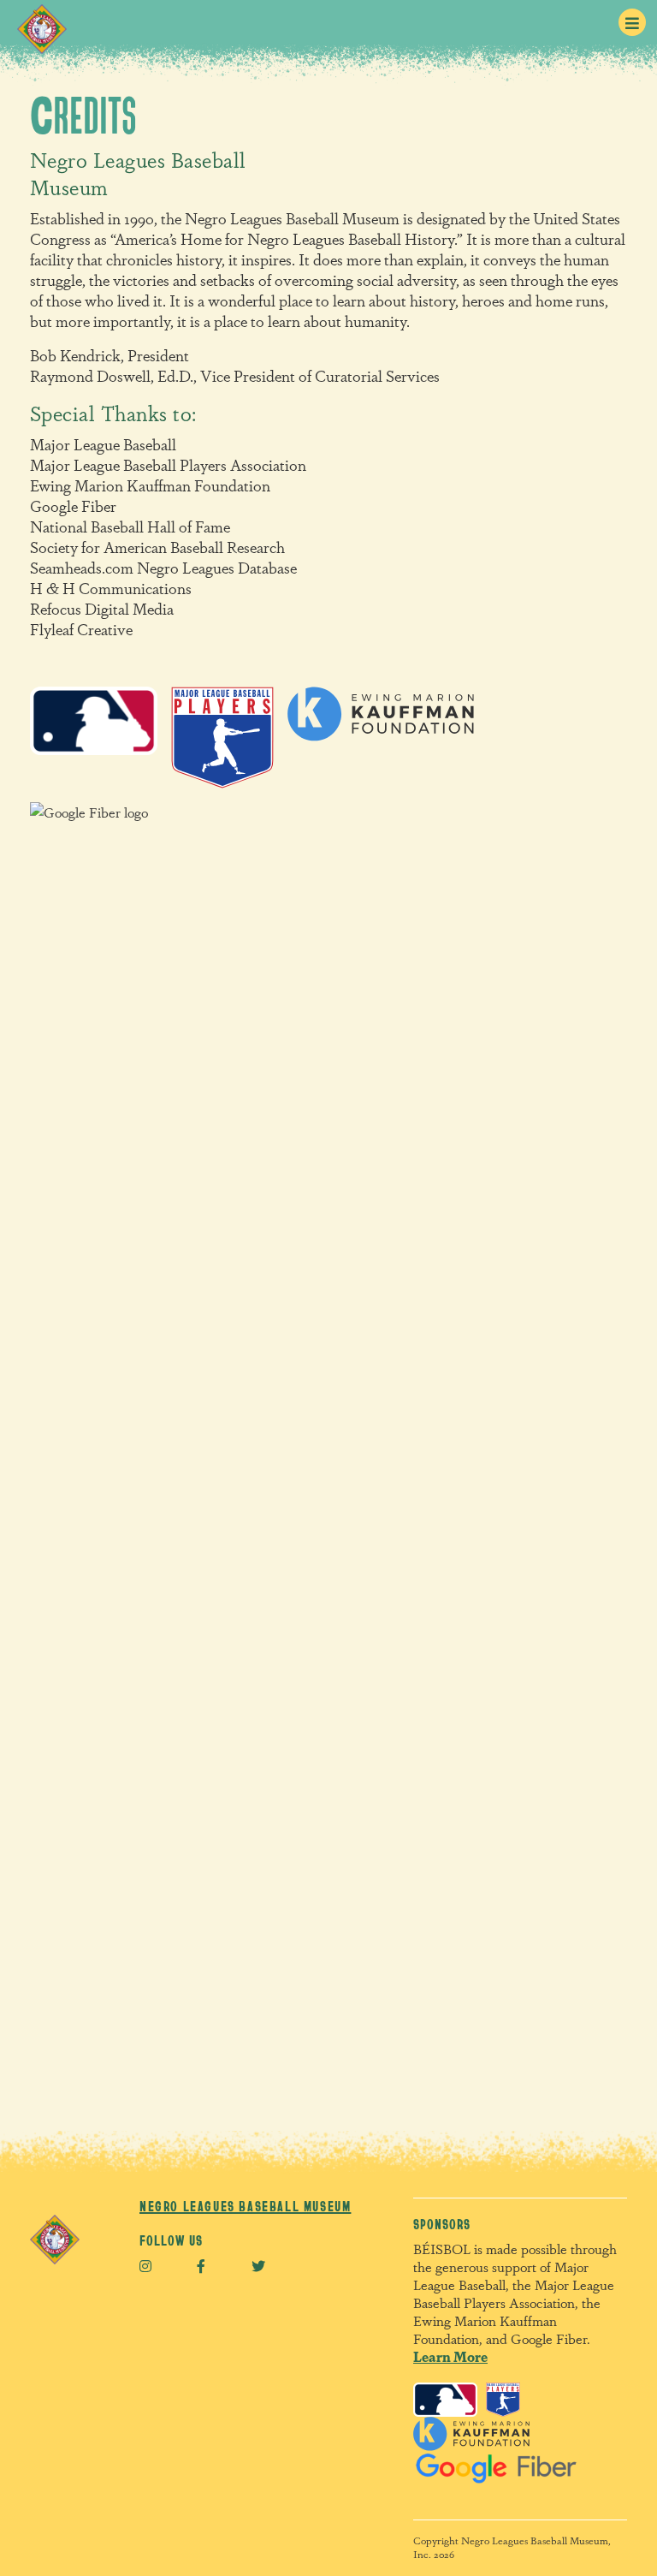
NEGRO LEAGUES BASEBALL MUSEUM (245, 2206)
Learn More (450, 2356)
